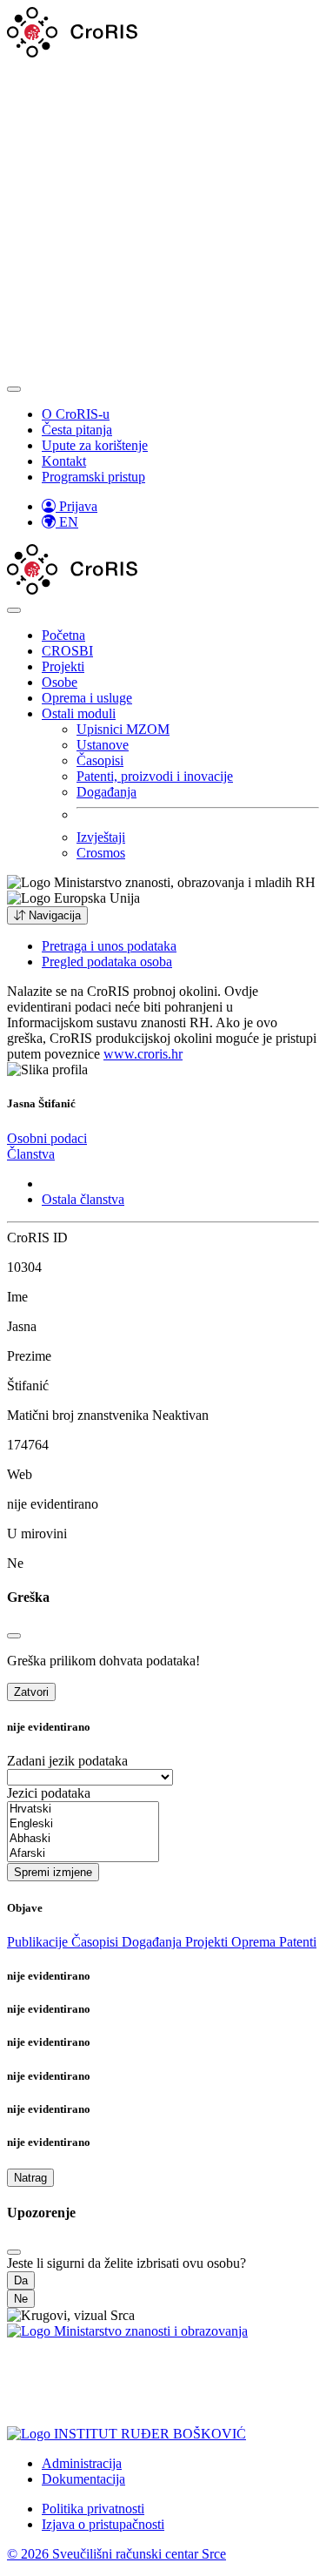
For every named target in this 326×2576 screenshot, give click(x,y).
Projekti (63, 666)
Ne (21, 2299)
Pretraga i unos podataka (109, 946)
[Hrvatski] (83, 1809)
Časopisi (100, 760)
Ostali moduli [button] (79, 713)
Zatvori (31, 1692)
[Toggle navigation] (14, 389)
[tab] (47, 1138)
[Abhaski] (83, 1839)
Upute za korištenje (95, 445)
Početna (63, 635)
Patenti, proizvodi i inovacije (155, 776)
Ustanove (103, 745)
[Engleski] (83, 1824)
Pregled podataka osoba (107, 962)
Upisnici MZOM (123, 729)
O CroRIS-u (76, 414)
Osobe (60, 682)
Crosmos (101, 853)
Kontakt (64, 461)
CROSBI (67, 651)
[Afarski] (83, 1854)
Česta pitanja (77, 430)
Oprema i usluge (87, 698)
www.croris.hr (143, 1054)
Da (21, 2280)
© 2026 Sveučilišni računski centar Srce (116, 2554)
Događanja (106, 792)
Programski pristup (93, 477)
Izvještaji (101, 837)
